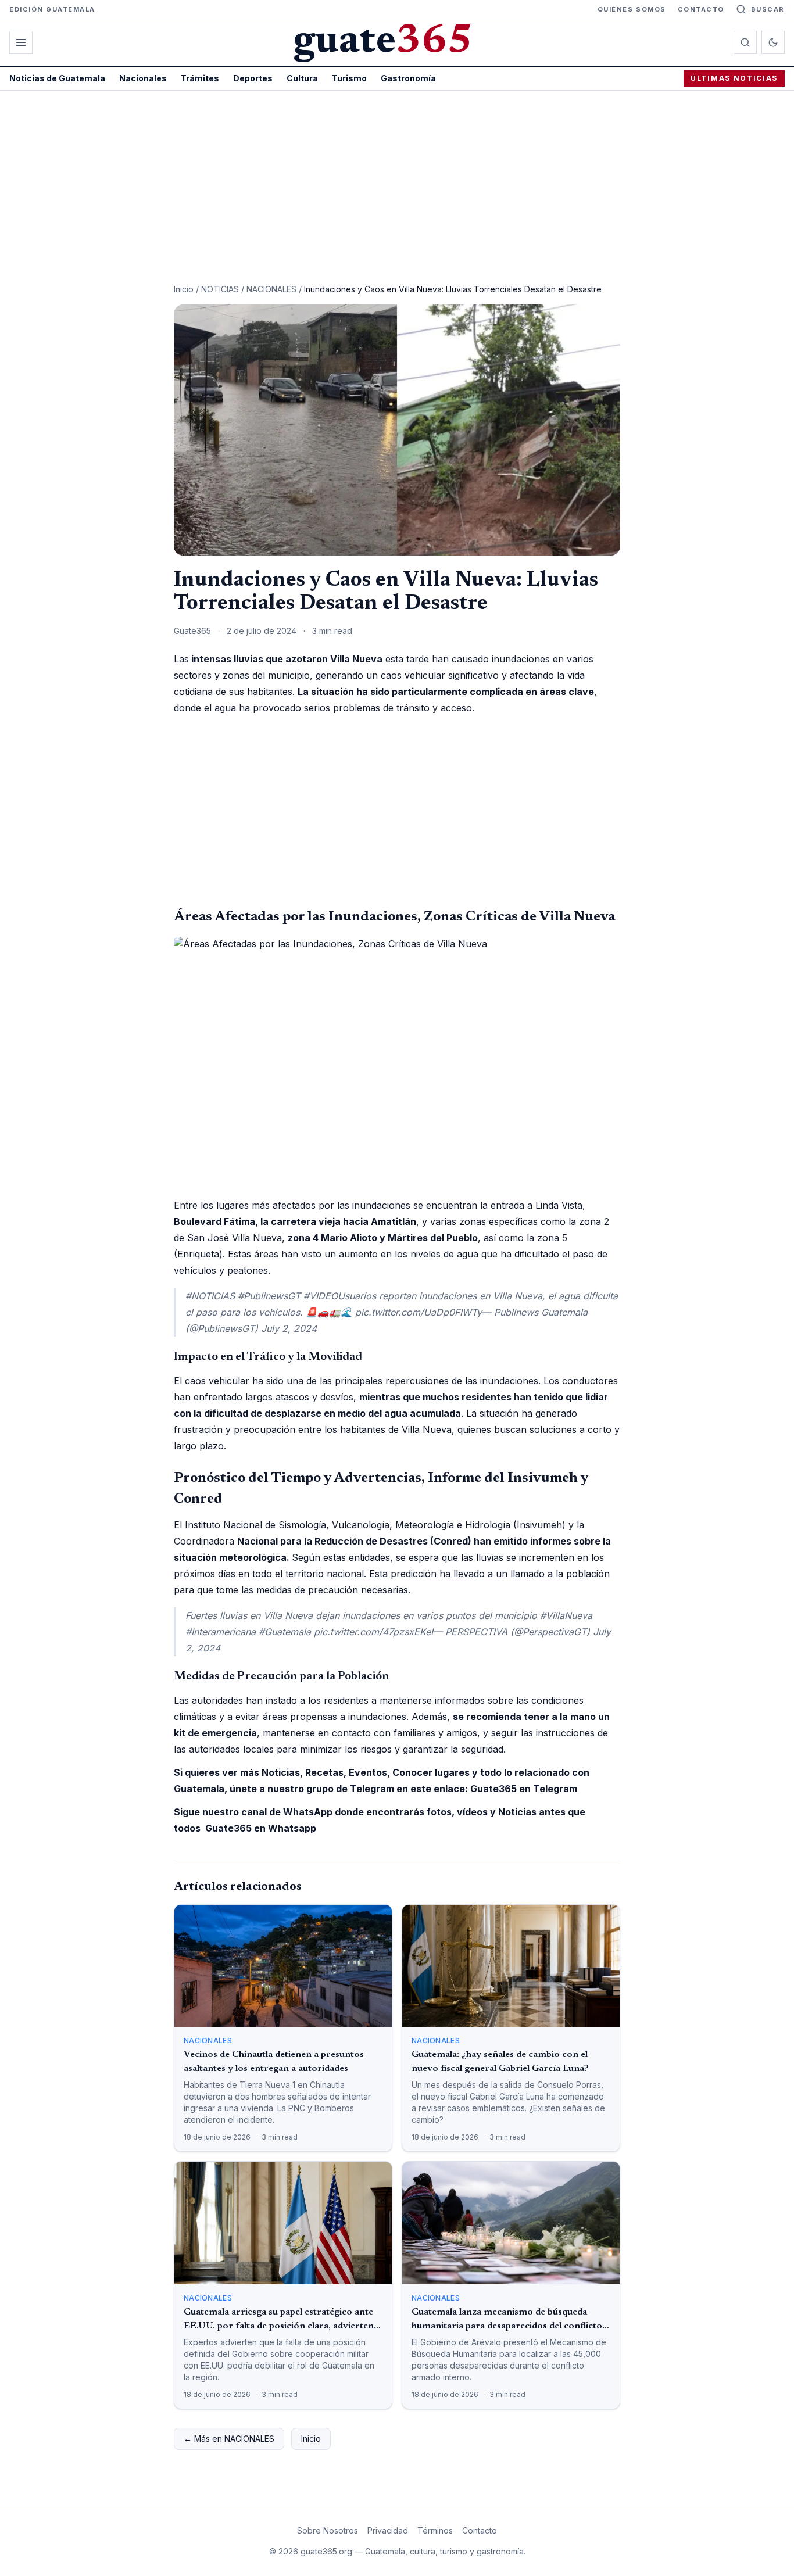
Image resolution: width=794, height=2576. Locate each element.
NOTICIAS (220, 289)
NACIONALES (271, 289)
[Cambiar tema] (773, 42)
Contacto (701, 9)
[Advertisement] (397, 178)
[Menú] (21, 42)
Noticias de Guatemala (57, 78)
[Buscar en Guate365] (745, 42)
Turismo (349, 78)
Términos (435, 2530)
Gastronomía (408, 78)
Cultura (302, 78)
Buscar (768, 9)
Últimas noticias (734, 78)
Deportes (253, 78)
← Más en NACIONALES (229, 2439)
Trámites (200, 78)
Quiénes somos (632, 9)
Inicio (184, 289)
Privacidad (388, 2530)
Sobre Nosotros (328, 2530)
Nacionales (143, 78)
